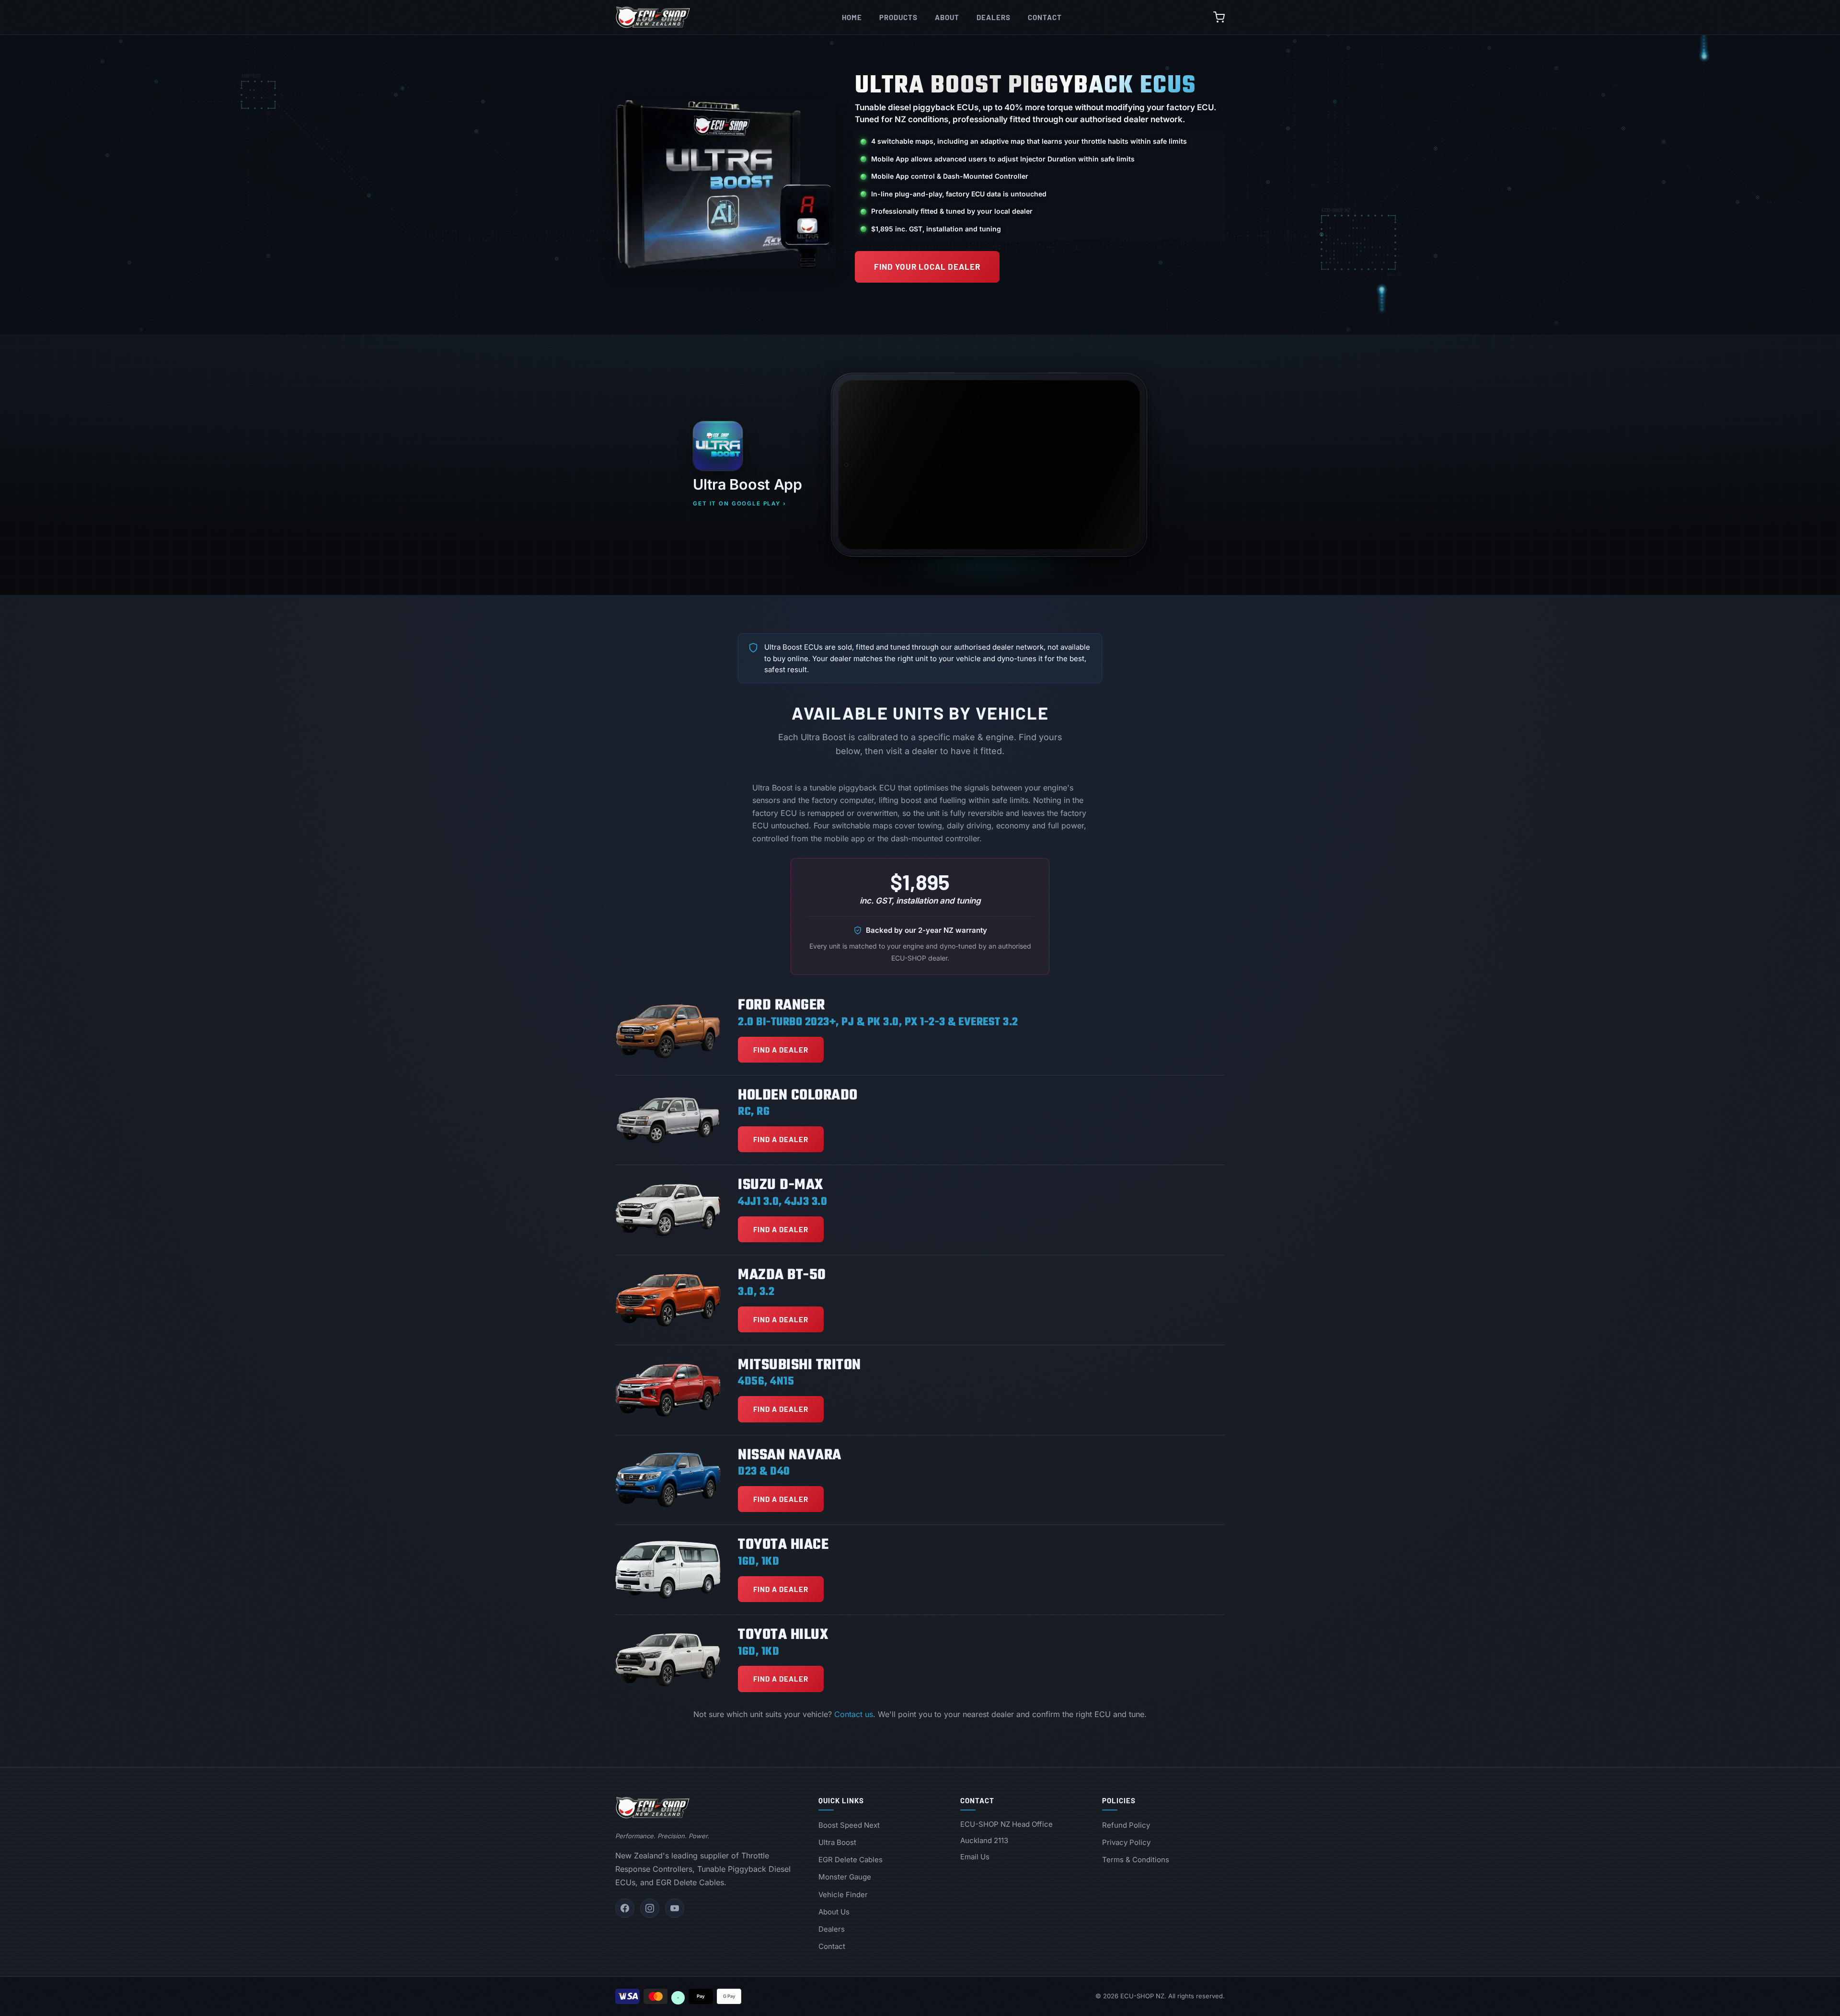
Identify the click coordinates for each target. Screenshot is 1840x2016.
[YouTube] (675, 1908)
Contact (1045, 17)
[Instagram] (650, 1908)
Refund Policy (1126, 1825)
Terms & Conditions (1136, 1860)
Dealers (994, 17)
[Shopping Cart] (1219, 17)
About (947, 17)
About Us (834, 1912)
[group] (989, 465)
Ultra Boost (837, 1842)
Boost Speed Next (849, 1825)
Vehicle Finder (843, 1895)
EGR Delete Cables (851, 1860)
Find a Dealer (781, 1050)
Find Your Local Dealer (927, 266)
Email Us (975, 1857)
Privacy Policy (1126, 1842)
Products (898, 17)
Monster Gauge (845, 1877)
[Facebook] (625, 1908)
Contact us (854, 1714)
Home (852, 17)
